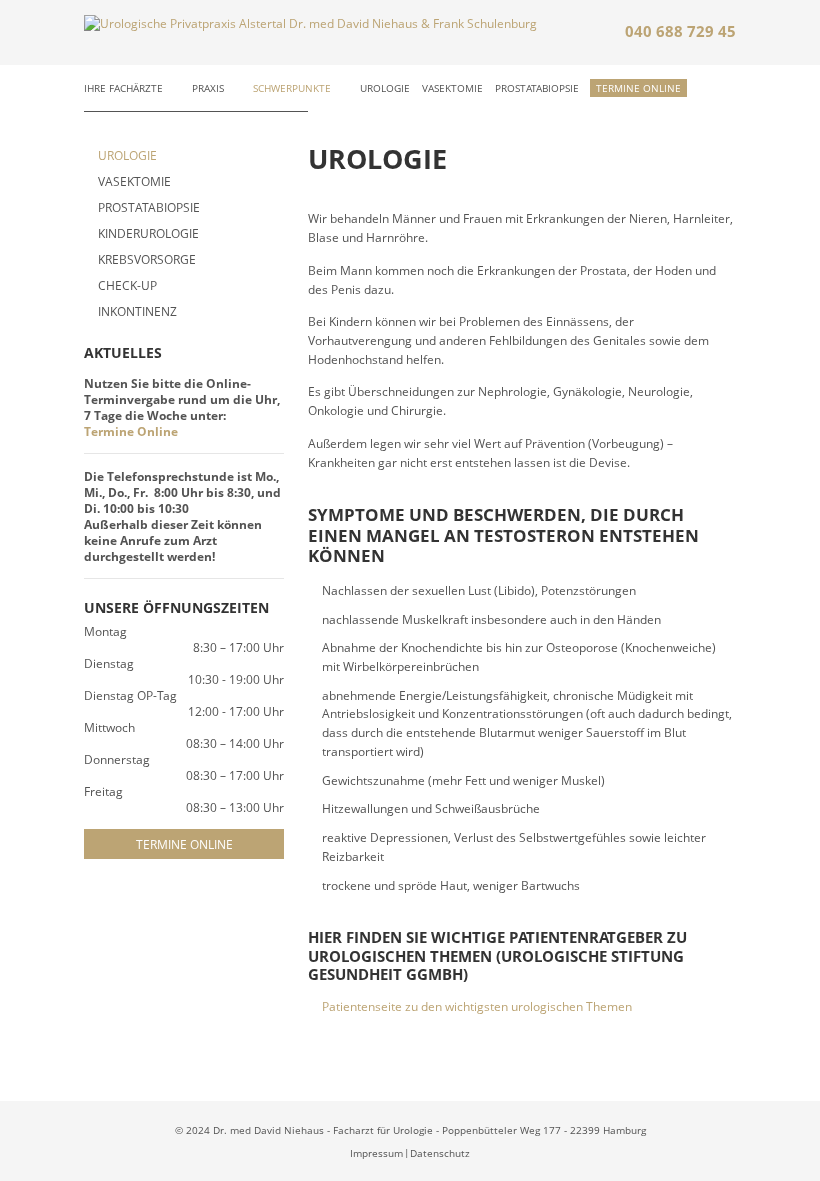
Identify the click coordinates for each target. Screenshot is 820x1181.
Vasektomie (134, 181)
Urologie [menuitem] (385, 88)
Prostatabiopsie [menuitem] (537, 88)
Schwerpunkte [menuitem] (292, 88)
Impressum (376, 1153)
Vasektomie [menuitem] (452, 88)
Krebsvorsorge (147, 259)
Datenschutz (440, 1153)
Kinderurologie (148, 233)
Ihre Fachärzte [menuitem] (123, 88)
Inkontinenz (137, 311)
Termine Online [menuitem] (638, 88)
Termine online (184, 844)
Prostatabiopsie (149, 207)
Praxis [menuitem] (208, 88)
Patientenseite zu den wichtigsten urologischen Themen (477, 1006)
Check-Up (127, 285)
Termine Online (131, 431)
